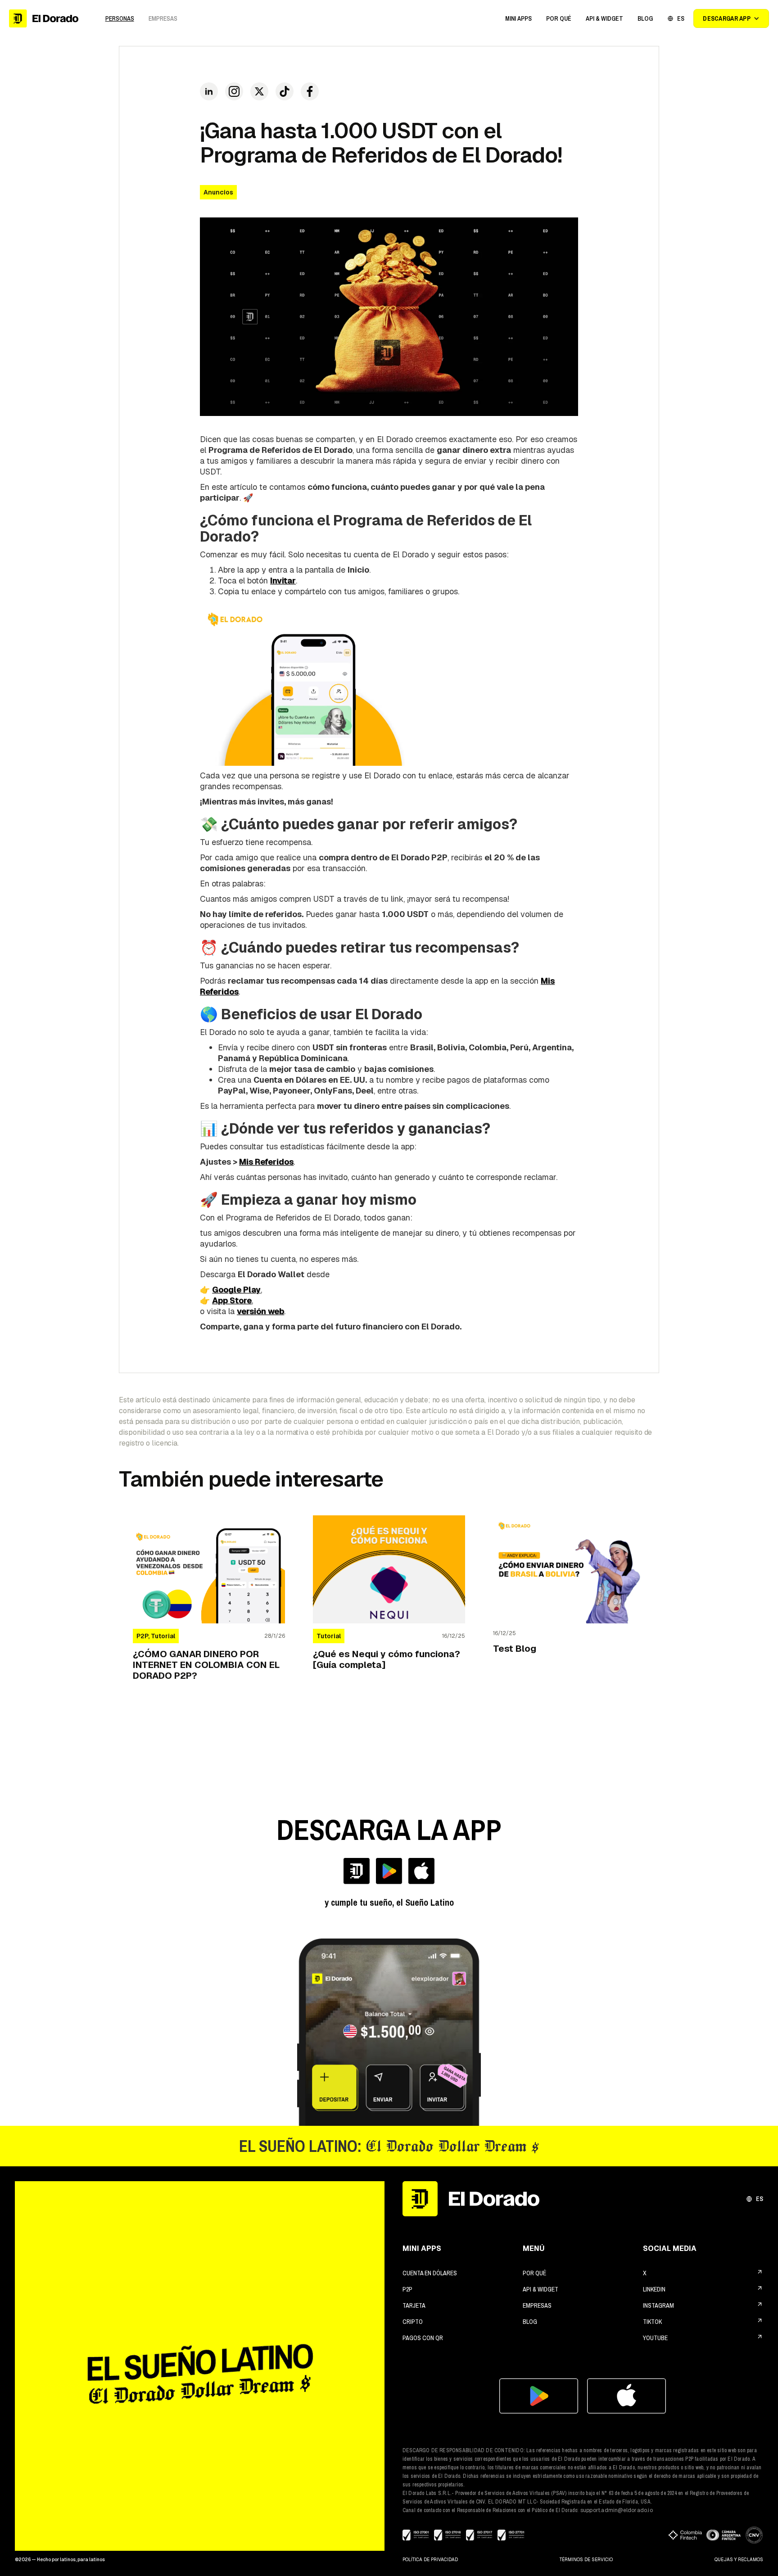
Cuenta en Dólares (430, 2273)
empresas (537, 2305)
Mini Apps (518, 18)
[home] (44, 18)
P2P (407, 2289)
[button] (518, 18)
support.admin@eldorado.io (617, 2510)
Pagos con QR (423, 2338)
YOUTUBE (655, 2338)
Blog (530, 2322)
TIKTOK (652, 2322)
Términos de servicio (586, 2560)
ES (760, 2199)
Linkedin (654, 2289)
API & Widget (541, 2289)
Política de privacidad (430, 2560)
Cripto (413, 2322)
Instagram (658, 2305)
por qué (534, 2273)
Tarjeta (414, 2305)
